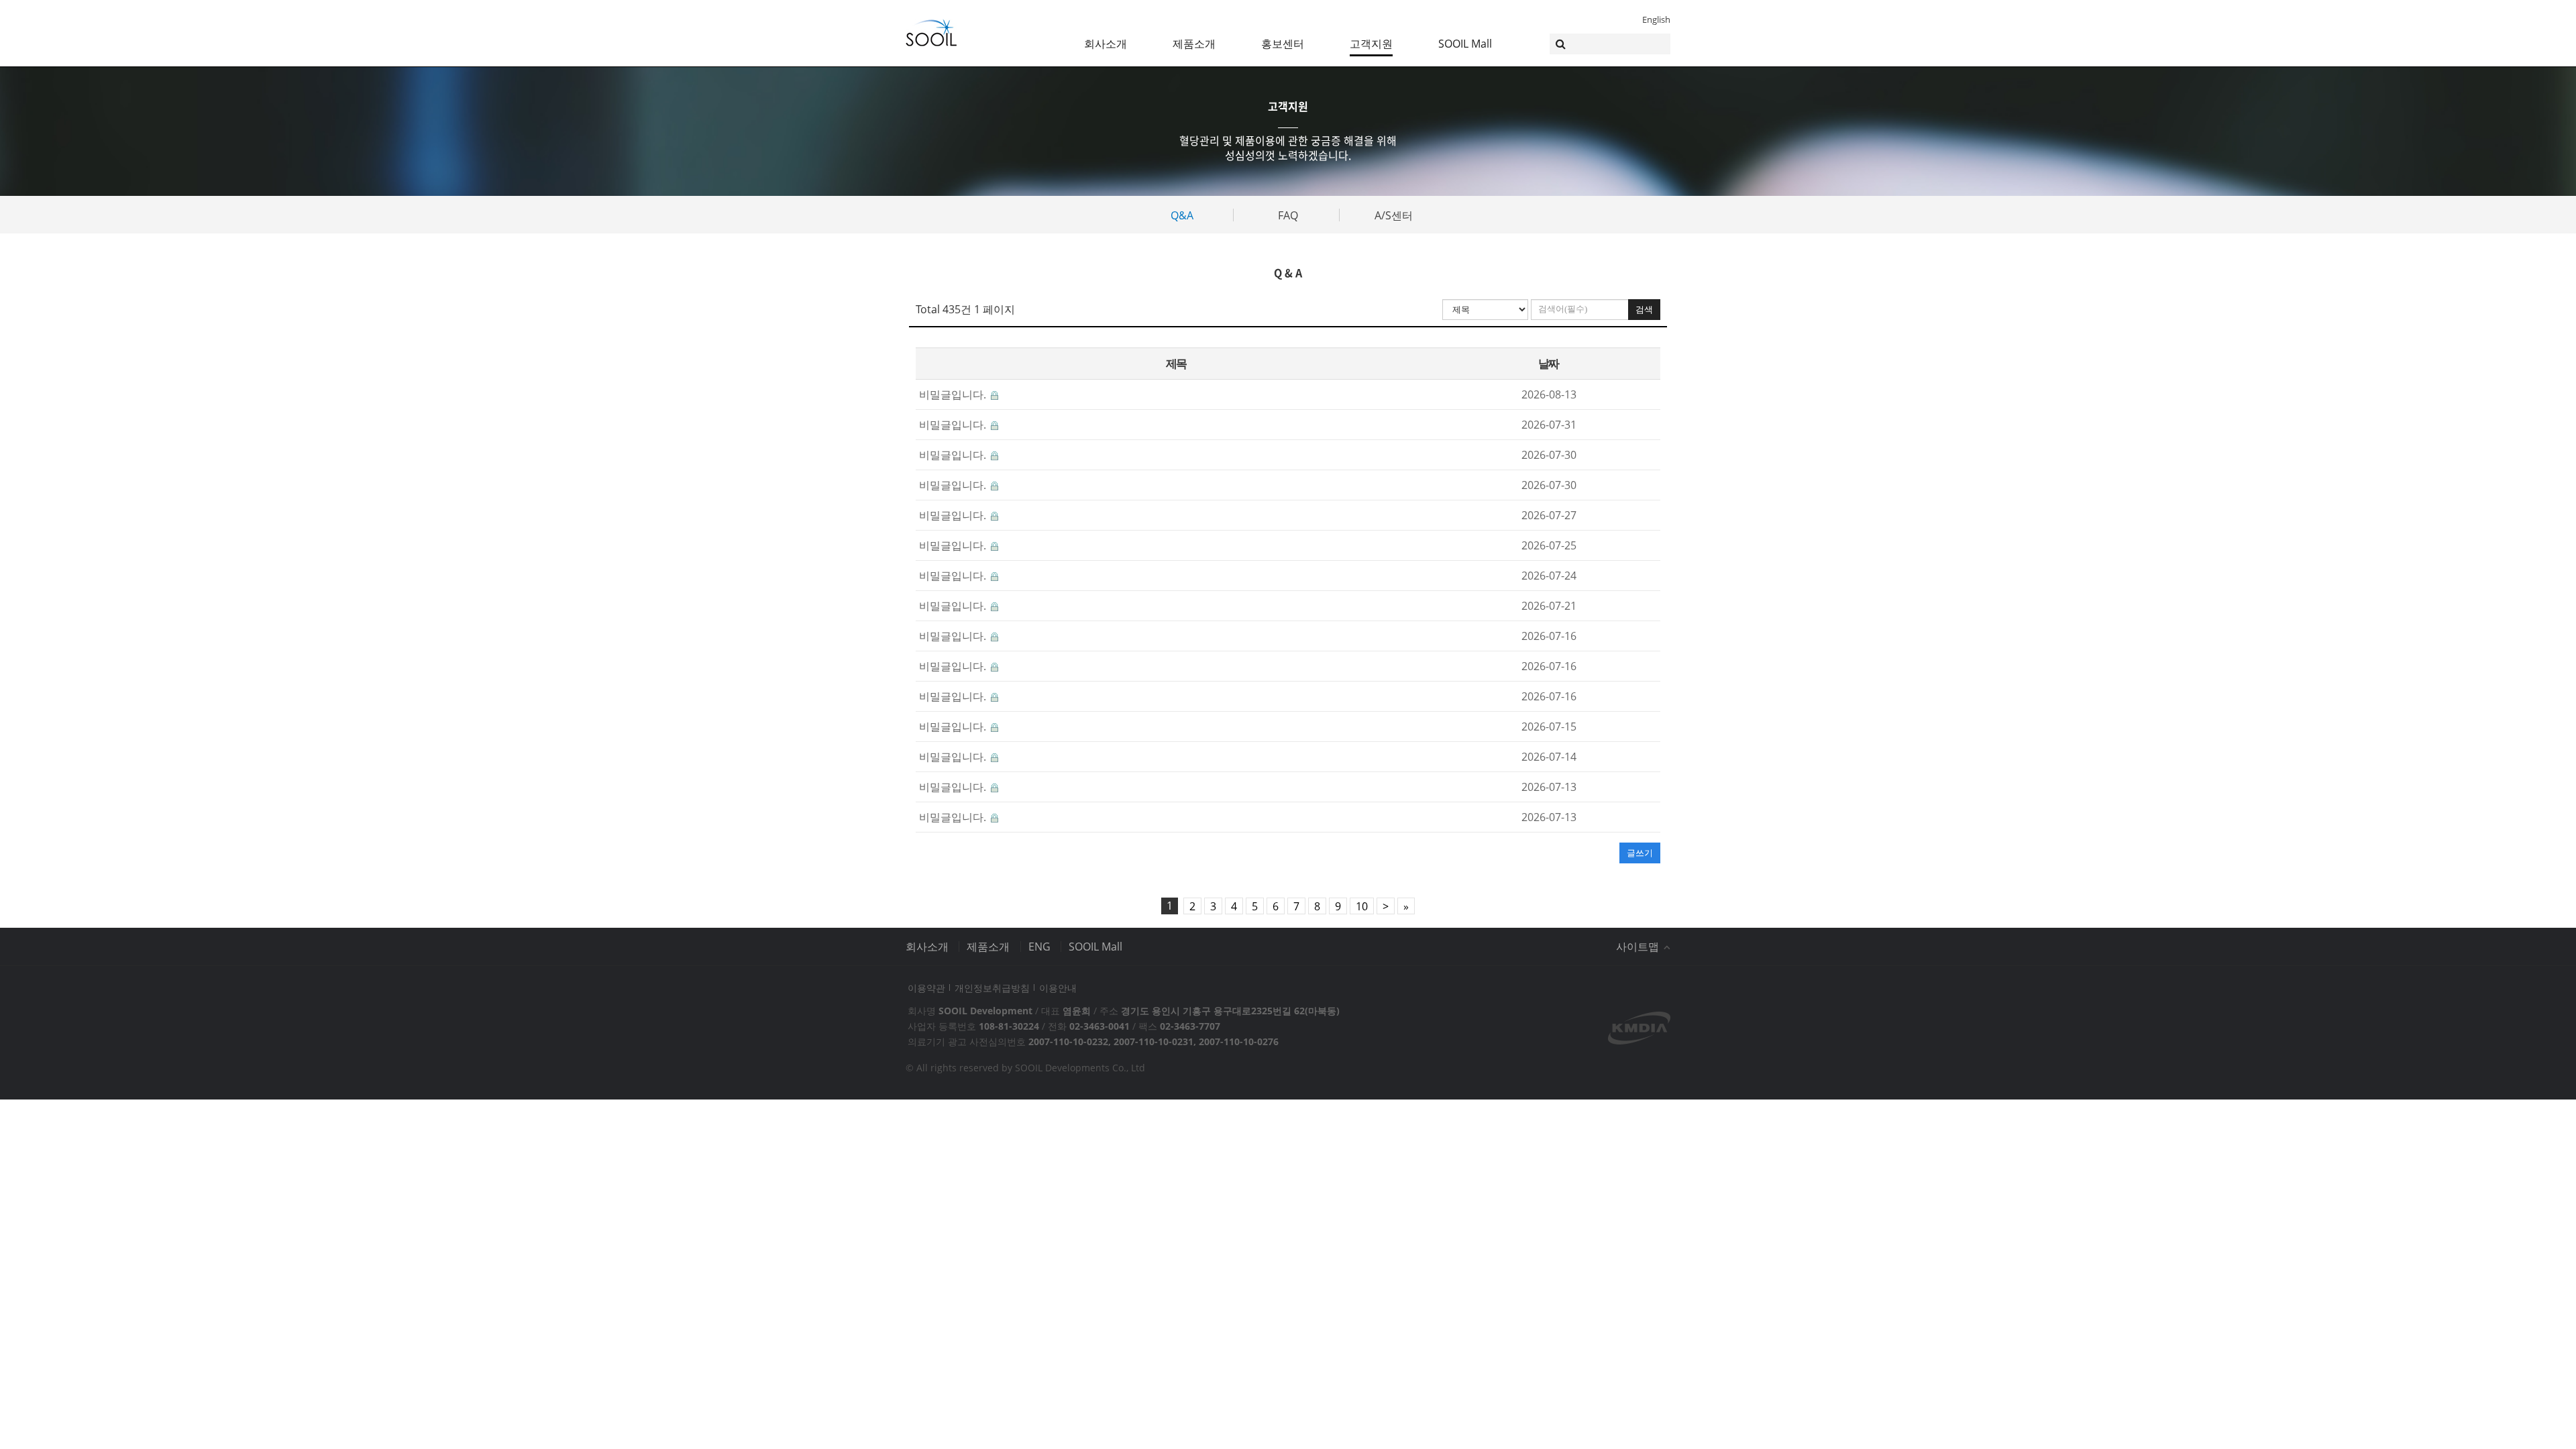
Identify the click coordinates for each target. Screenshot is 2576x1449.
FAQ (1288, 215)
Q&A (1182, 215)
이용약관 (926, 988)
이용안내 (1058, 988)
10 (1362, 906)
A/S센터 (1394, 215)
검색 (1644, 310)
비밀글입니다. (954, 394)
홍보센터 (1283, 44)
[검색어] (1610, 44)
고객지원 (1371, 44)
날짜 (1549, 363)
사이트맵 (1639, 947)
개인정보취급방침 (992, 988)
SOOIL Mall (1465, 44)
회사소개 (1106, 44)
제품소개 (1194, 44)
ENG (1039, 947)
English (1656, 19)
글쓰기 (1640, 853)
